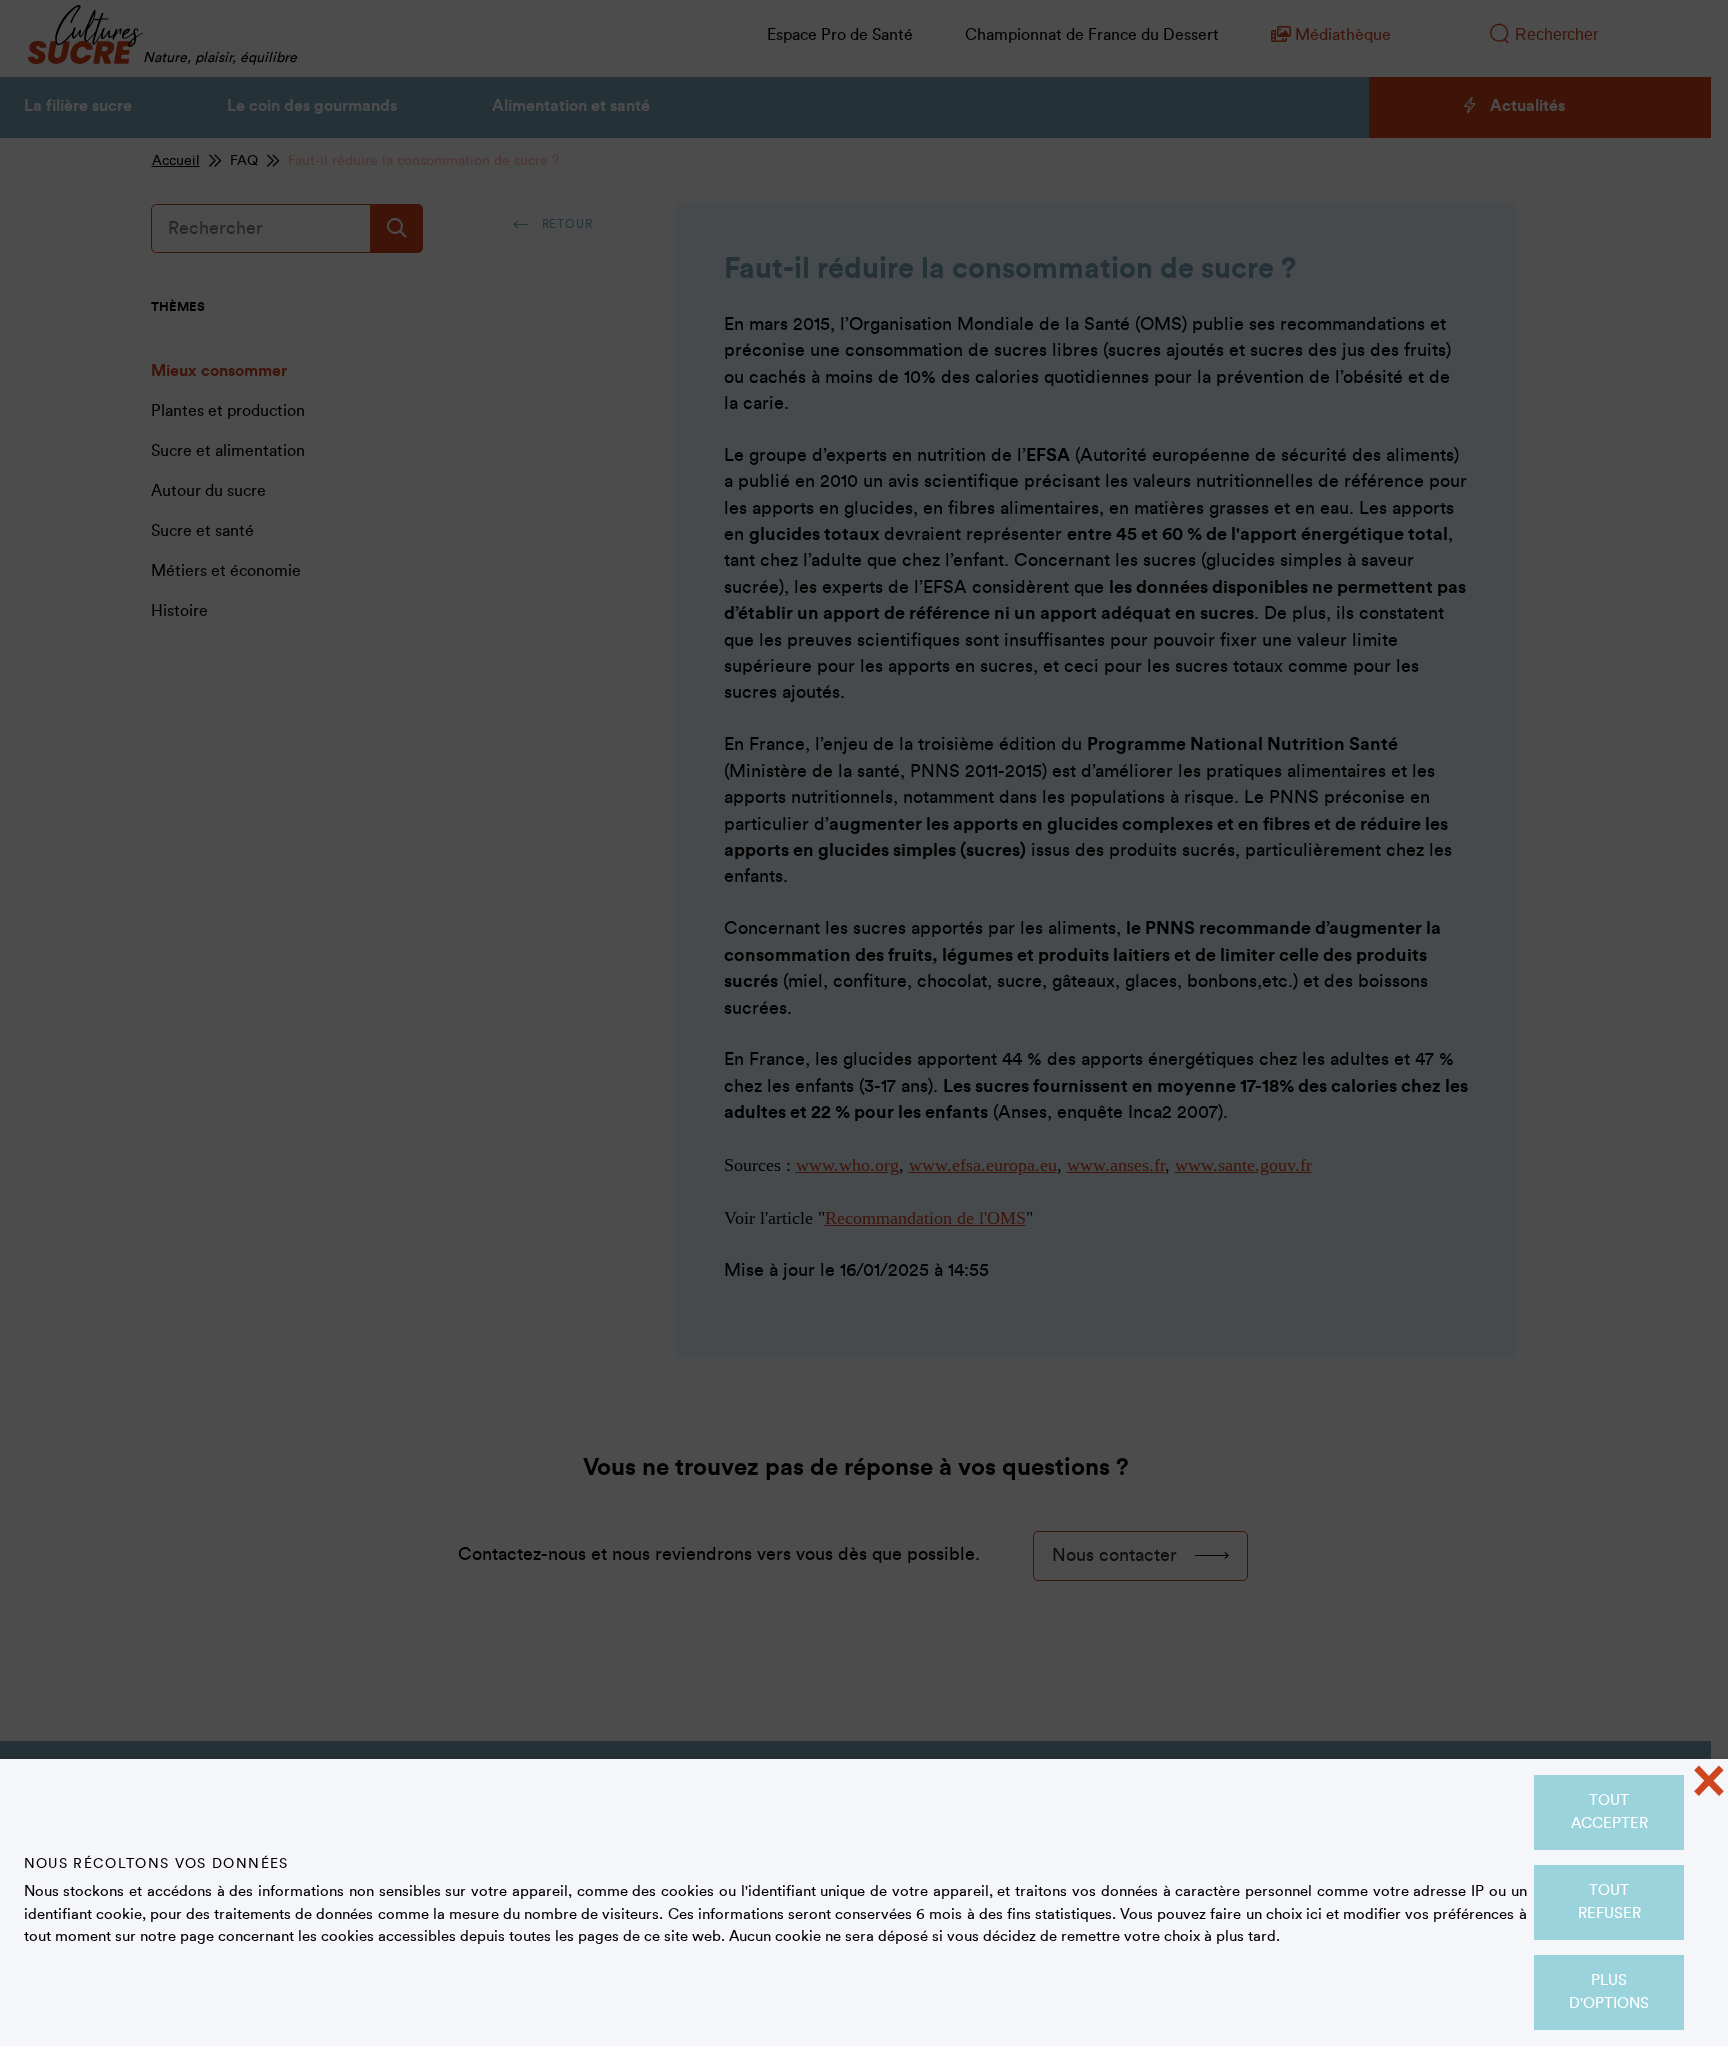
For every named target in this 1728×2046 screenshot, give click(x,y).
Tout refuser (1609, 1902)
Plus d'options (1609, 1992)
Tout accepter (1609, 1812)
